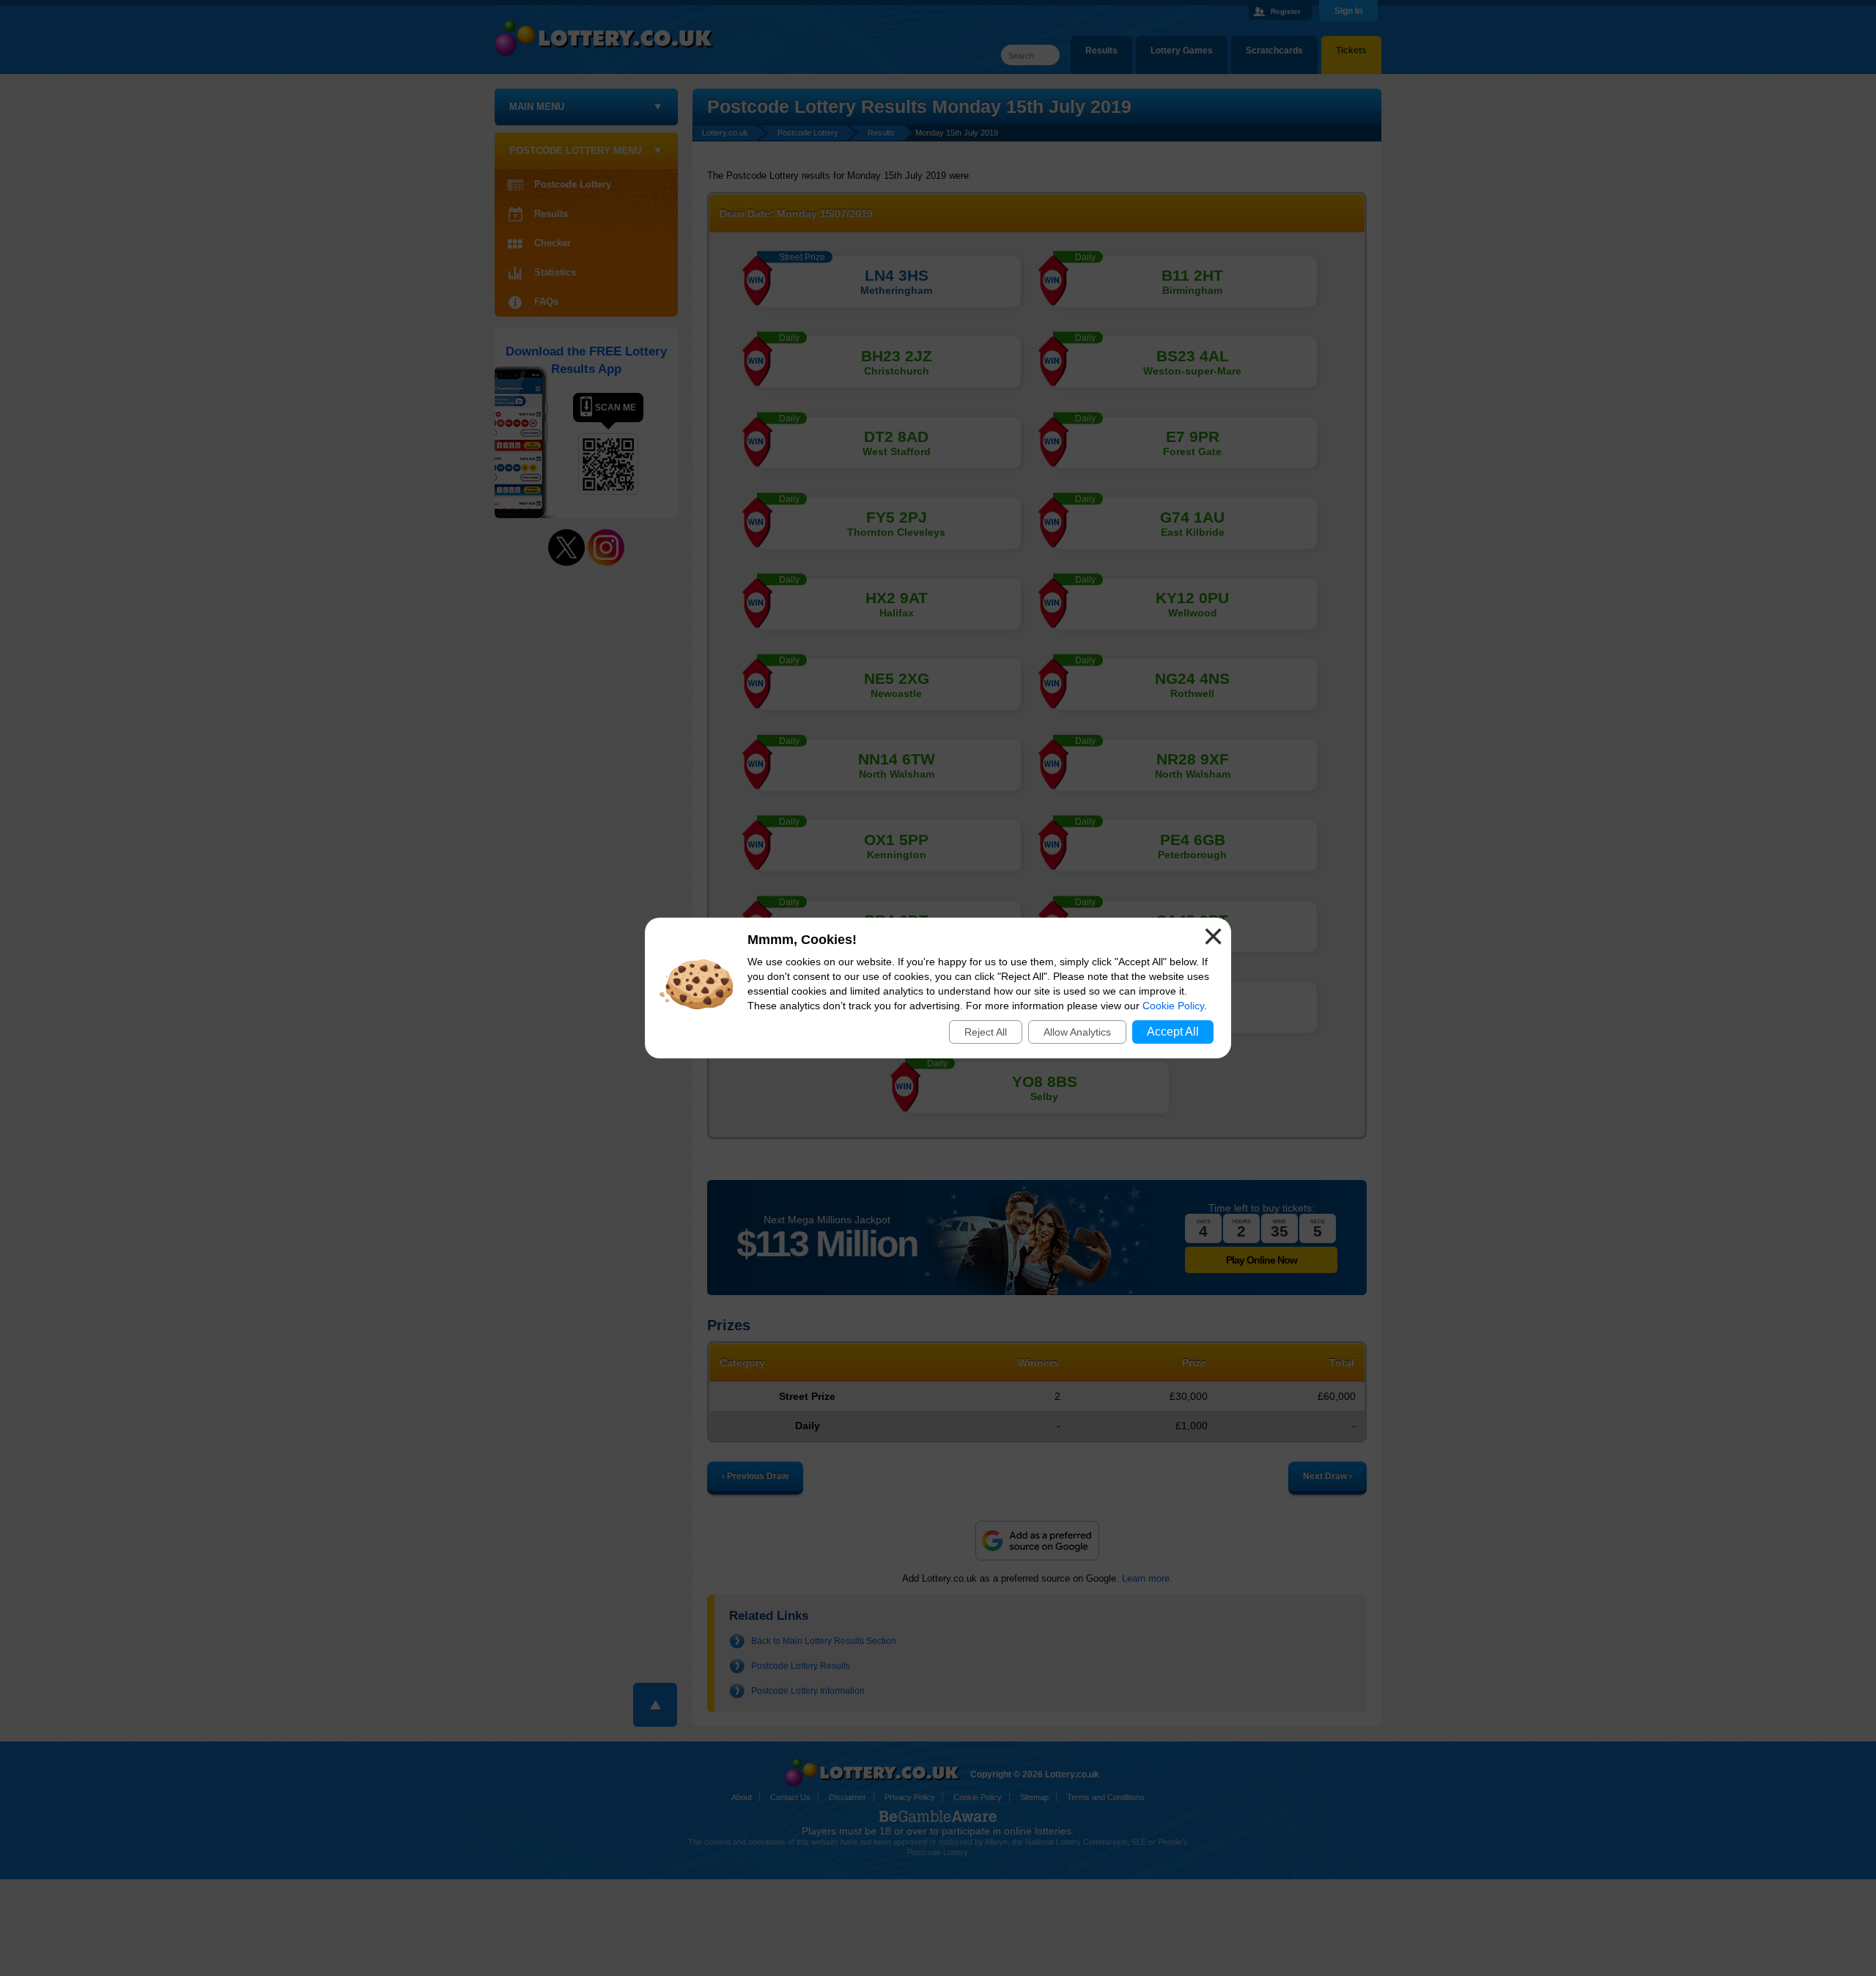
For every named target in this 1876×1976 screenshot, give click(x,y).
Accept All (1173, 1032)
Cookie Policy (1173, 1006)
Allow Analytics (1077, 1032)
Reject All (986, 1032)
